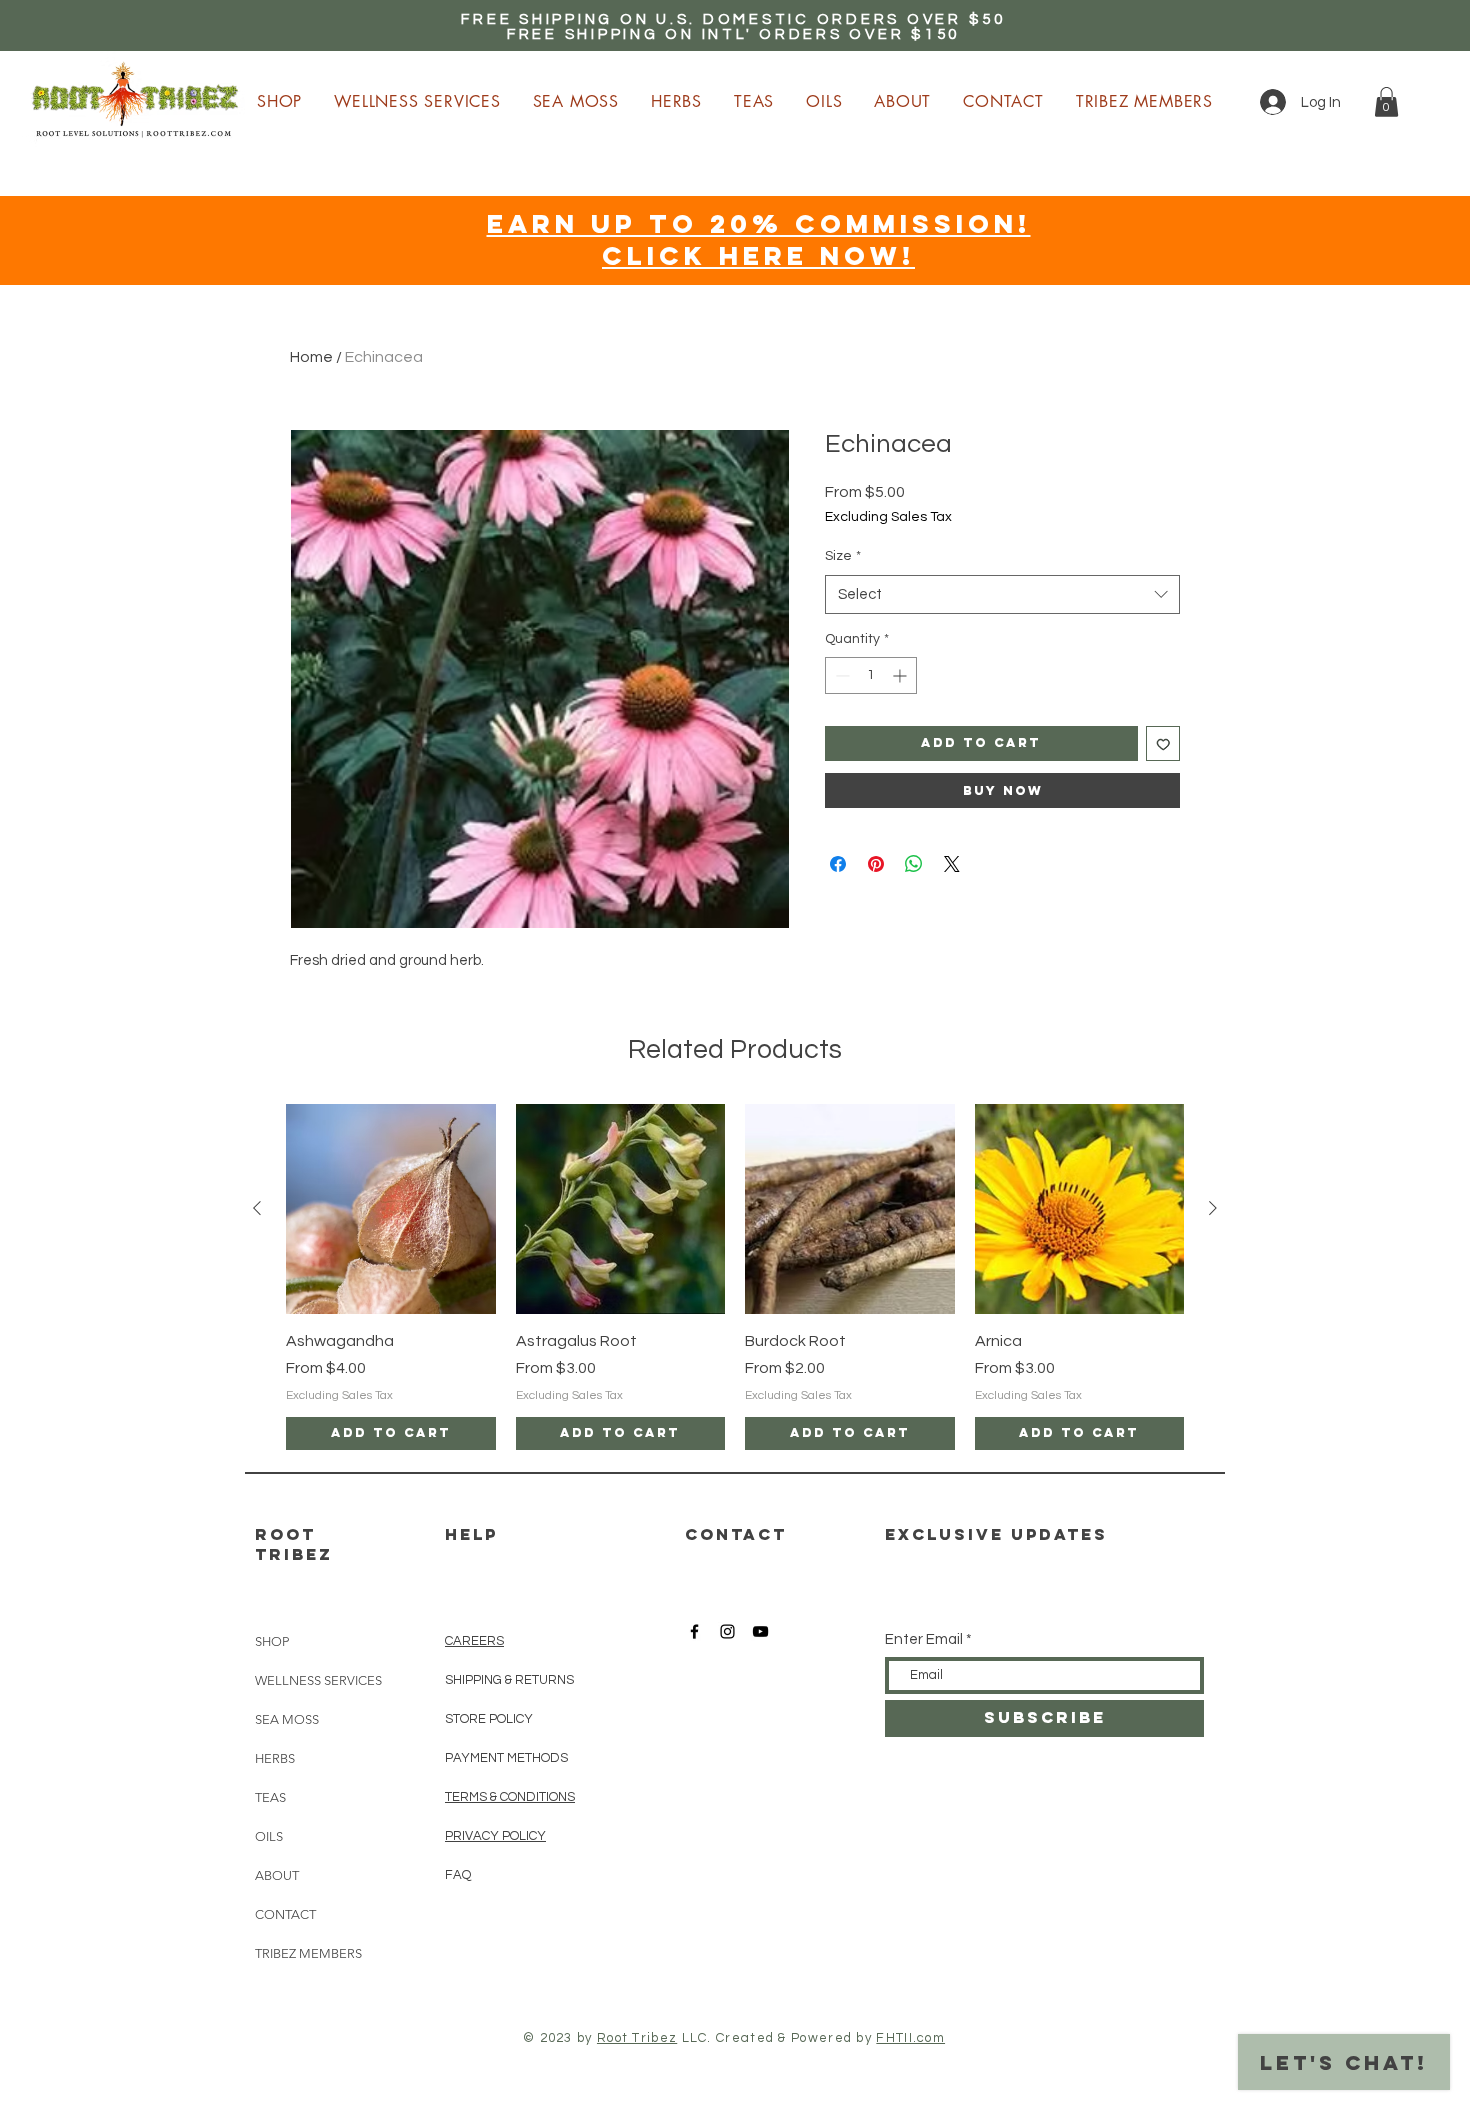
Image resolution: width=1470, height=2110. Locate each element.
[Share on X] (952, 864)
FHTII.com (910, 2038)
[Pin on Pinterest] (876, 864)
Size (843, 556)
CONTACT (285, 1914)
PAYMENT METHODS (506, 1758)
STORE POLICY (490, 1719)
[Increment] (901, 675)
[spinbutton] (871, 675)
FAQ (458, 1875)
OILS (269, 1836)
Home (311, 357)
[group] (735, 1276)
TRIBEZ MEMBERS (308, 1953)
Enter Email (924, 1639)
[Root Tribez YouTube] (760, 1631)
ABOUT (277, 1875)
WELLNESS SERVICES (318, 1680)
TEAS (270, 1797)
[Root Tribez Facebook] (694, 1631)
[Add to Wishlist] (1163, 743)
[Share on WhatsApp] (914, 864)
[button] (1386, 102)
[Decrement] (840, 675)
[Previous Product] (257, 1208)
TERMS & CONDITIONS (510, 1797)
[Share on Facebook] (838, 864)
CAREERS (474, 1641)
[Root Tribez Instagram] (727, 1631)
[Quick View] (391, 1209)
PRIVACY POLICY (495, 1836)
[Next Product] (1213, 1208)
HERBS (275, 1758)
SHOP (272, 1641)
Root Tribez (637, 2038)
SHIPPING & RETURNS (509, 1680)
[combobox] (1002, 594)
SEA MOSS (287, 1719)
